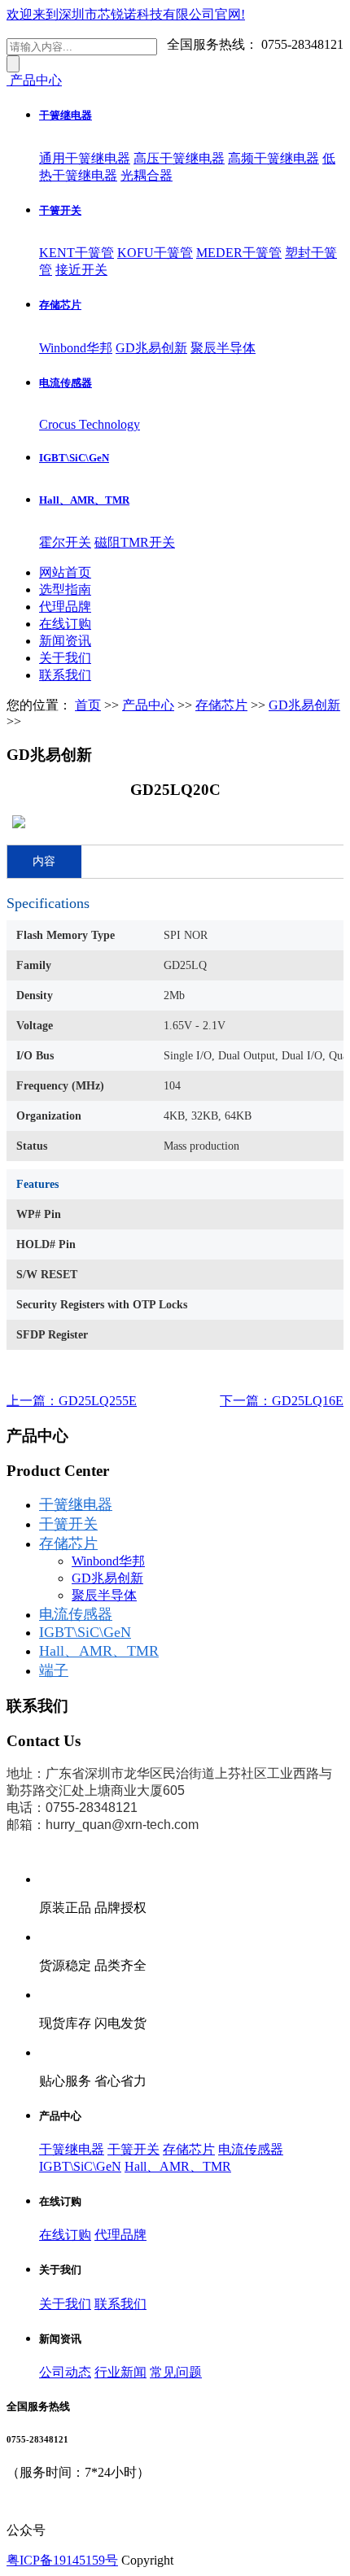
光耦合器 (147, 175)
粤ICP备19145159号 (62, 2560)
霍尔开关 (65, 542)
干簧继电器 (66, 115)
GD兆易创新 (151, 348)
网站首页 (65, 572)
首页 (88, 705)
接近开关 (81, 270)
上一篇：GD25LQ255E (72, 1401)
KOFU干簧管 (155, 253)
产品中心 (148, 705)
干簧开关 (60, 210)
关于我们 (65, 658)
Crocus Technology (90, 424)
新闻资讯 (65, 641)
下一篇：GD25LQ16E (282, 1401)
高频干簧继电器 (273, 158)
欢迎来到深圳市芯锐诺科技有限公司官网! (126, 14)
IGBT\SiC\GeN (74, 458)
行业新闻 (120, 2372)
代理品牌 (65, 607)
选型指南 (65, 589)
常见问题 (176, 2372)
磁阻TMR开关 (135, 542)
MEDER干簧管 (239, 253)
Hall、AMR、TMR (84, 500)
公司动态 (65, 2372)
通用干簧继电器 (85, 158)
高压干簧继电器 (179, 158)
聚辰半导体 (223, 348)
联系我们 (65, 675)
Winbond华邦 (76, 348)
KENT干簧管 (77, 253)
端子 (54, 1670)
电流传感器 (66, 383)
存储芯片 (60, 305)
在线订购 (65, 624)
